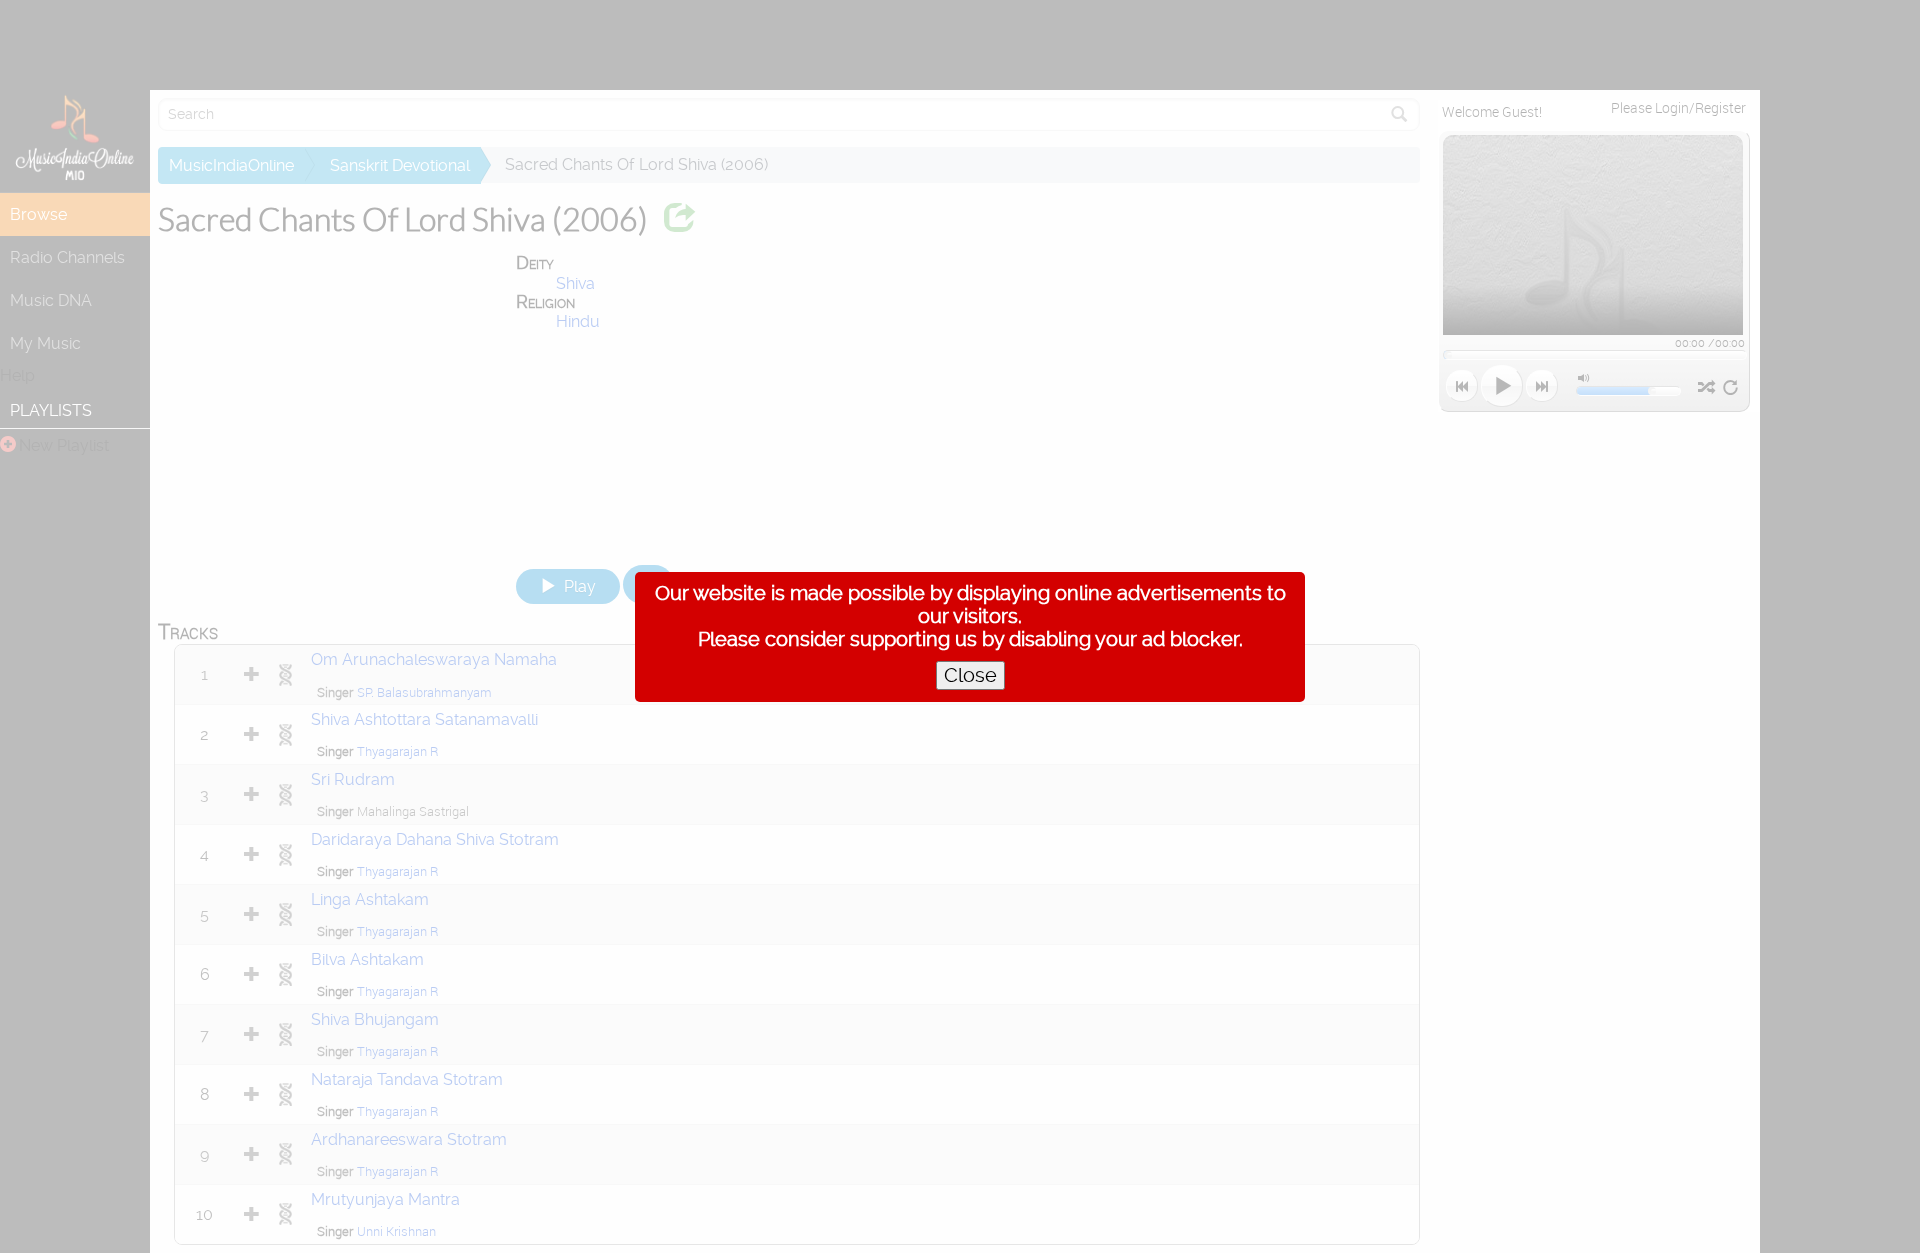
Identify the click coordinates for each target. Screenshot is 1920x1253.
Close (970, 675)
